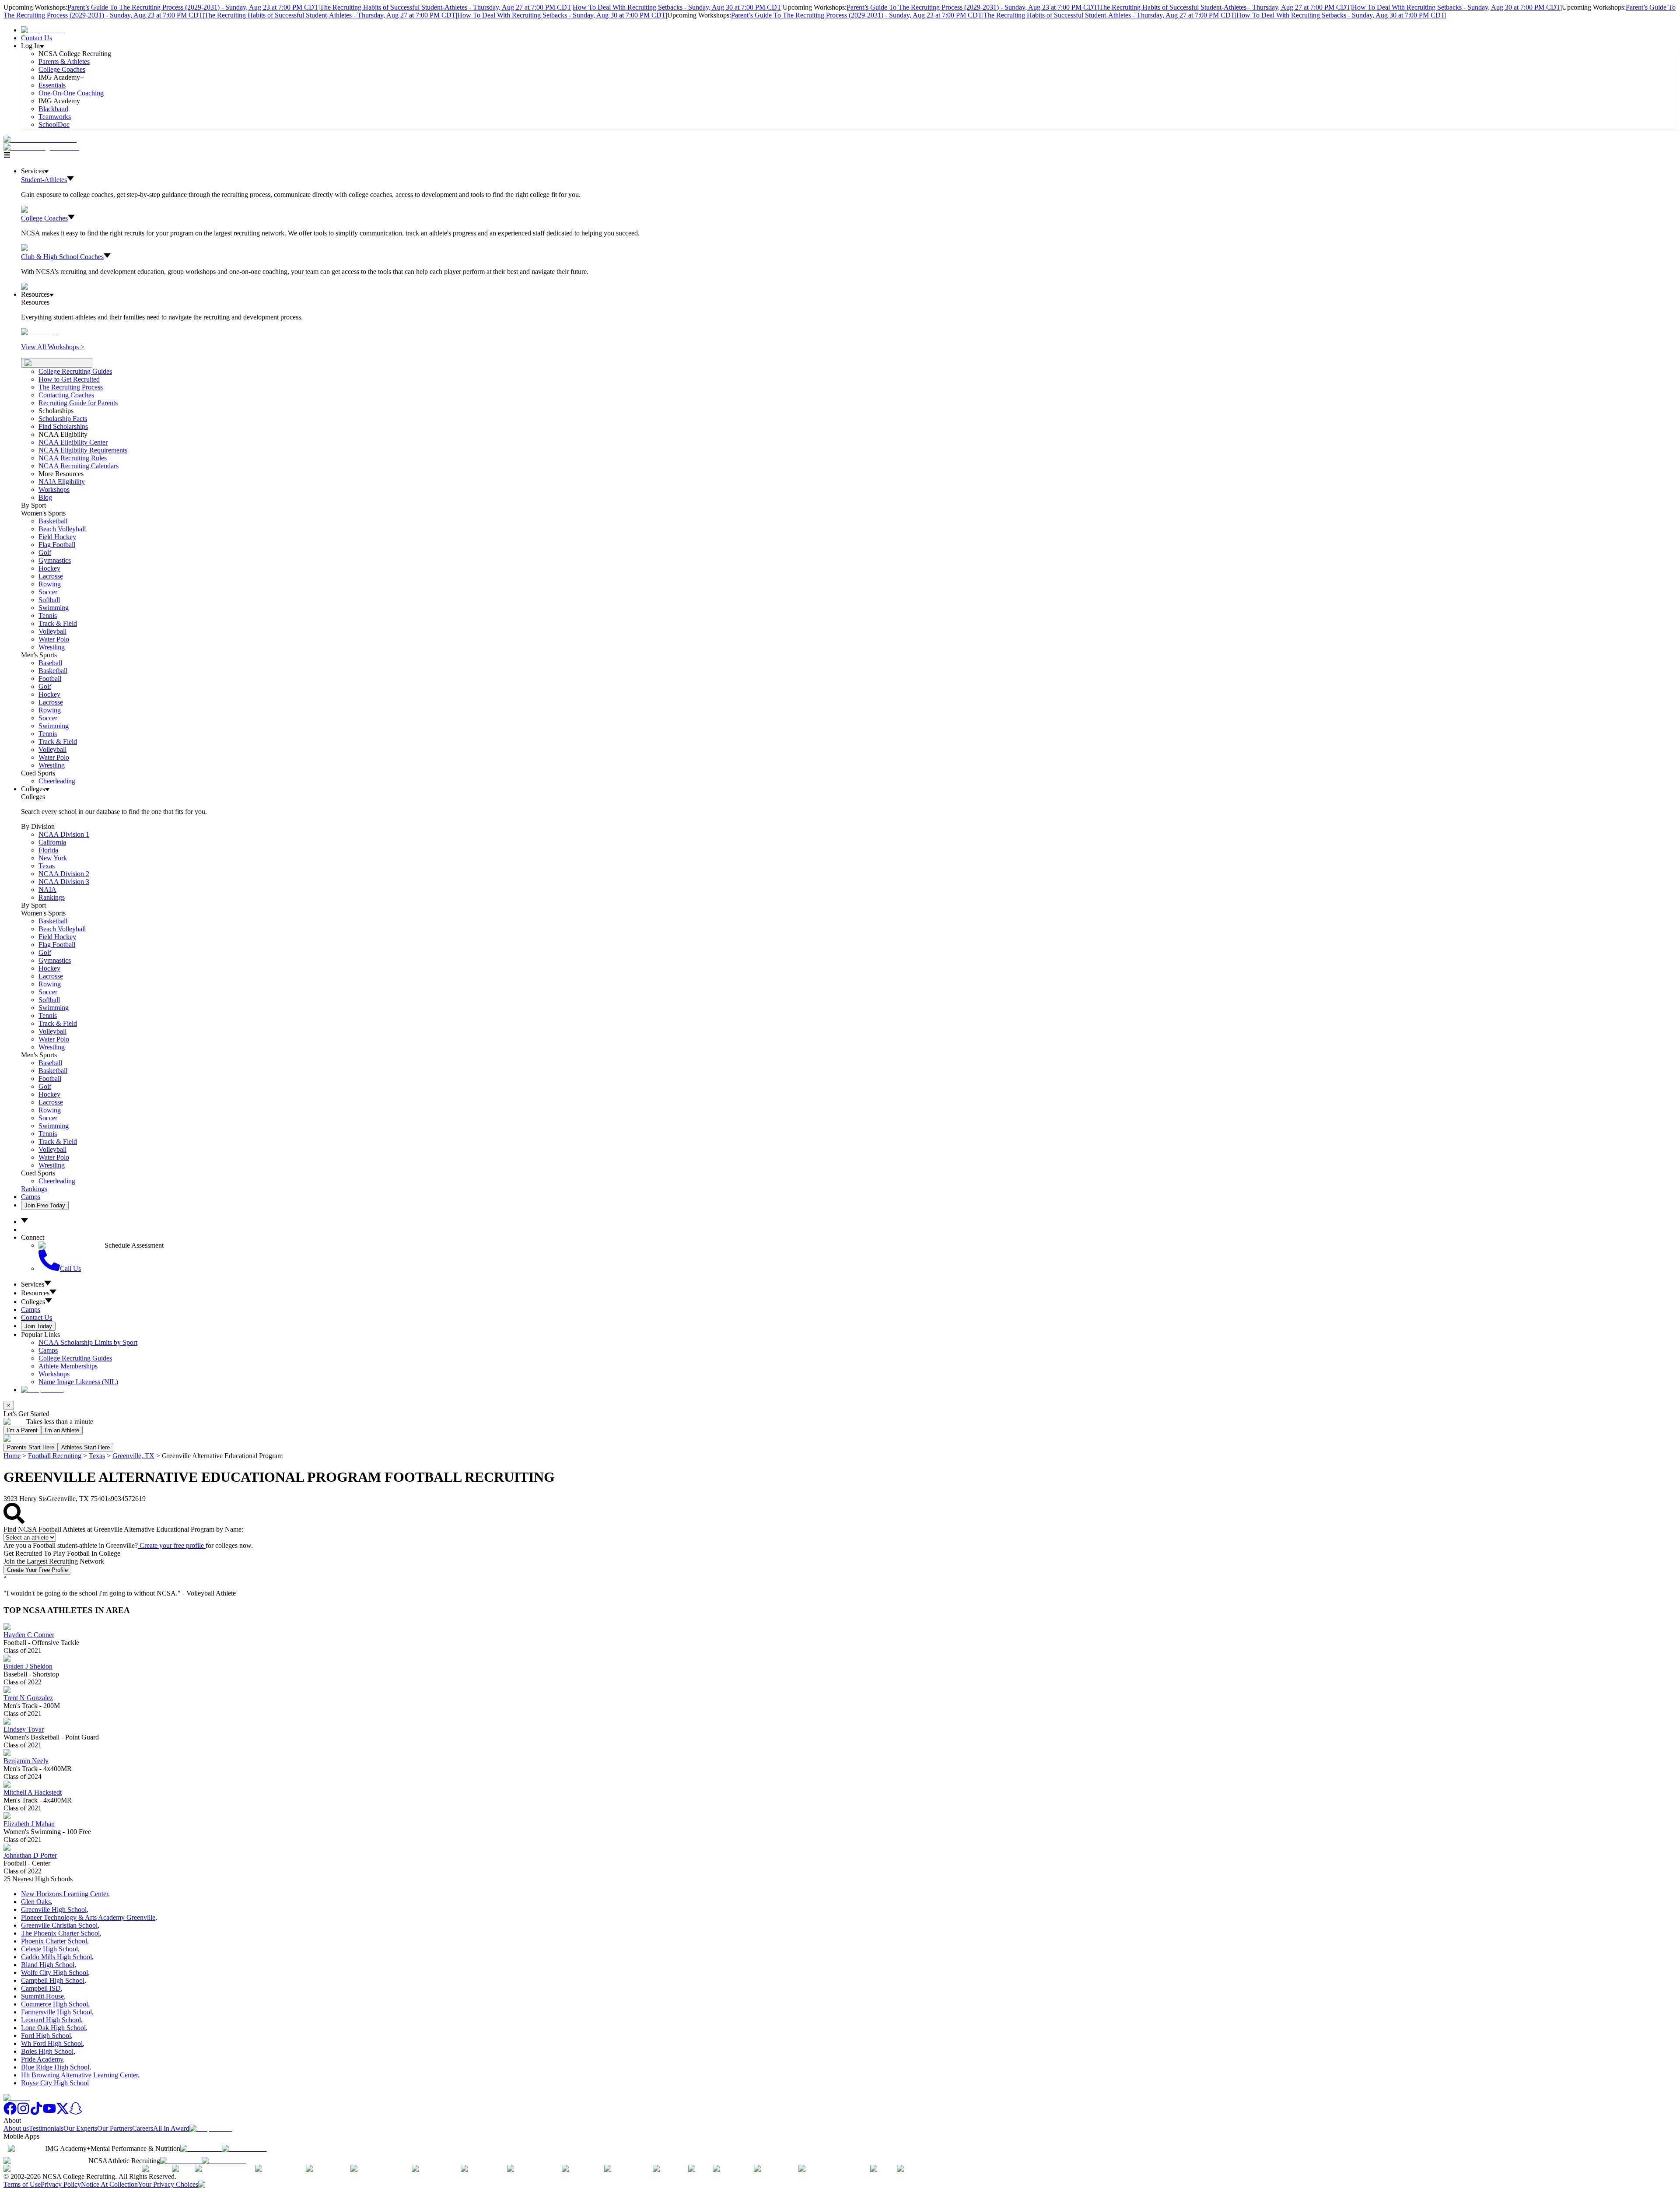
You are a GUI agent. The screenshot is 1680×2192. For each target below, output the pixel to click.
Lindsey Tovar (24, 1729)
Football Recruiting (55, 1456)
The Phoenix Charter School (60, 1933)
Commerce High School (54, 2004)
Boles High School (47, 2051)
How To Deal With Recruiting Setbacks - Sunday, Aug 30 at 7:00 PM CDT (677, 7)
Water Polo (54, 639)
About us (16, 2128)
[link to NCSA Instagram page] (23, 2113)
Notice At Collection (109, 2184)
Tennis (48, 616)
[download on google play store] (246, 2148)
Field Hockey (57, 537)
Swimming (54, 608)
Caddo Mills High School (56, 1957)
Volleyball (52, 631)
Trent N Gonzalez (28, 1698)
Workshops (54, 1374)
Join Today (38, 1326)
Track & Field (58, 623)
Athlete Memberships (68, 1366)
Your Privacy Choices (168, 2184)
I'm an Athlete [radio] (62, 1430)
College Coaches (62, 69)
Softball (49, 600)
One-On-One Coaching (71, 93)
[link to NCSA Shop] (42, 30)
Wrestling (52, 647)
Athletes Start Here (86, 1447)
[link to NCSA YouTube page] (49, 2113)
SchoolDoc (54, 125)
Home (12, 1456)
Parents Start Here (31, 1447)
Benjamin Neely (26, 1761)
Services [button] (33, 1284)
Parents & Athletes (64, 61)
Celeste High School (49, 1949)
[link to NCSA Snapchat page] (76, 2113)
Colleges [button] (33, 1302)
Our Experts (80, 2128)
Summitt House (42, 1996)
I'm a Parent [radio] (22, 1430)
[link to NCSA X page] (63, 2113)
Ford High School (46, 2036)
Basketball (53, 521)
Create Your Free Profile (37, 1570)
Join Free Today (45, 1205)
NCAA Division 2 (64, 874)
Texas (97, 1456)
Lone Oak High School (53, 2028)
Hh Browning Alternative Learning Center (79, 2075)
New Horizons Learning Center (65, 1894)
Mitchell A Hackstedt (33, 1792)
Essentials (52, 85)
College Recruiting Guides (75, 371)
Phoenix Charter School (54, 1941)
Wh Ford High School (52, 2043)
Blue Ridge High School (55, 2067)
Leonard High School (51, 2020)
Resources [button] (35, 1293)
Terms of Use (22, 2184)
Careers (143, 2128)
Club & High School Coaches (62, 257)
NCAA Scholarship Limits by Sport (88, 1342)
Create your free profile (172, 1545)
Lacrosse (51, 576)
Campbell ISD (41, 1988)
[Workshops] (40, 332)
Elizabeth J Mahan (29, 1824)
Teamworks (55, 117)
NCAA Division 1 (64, 834)
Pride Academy (42, 2059)
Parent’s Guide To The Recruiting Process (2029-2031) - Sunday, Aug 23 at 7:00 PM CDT (193, 7)
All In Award (171, 2128)
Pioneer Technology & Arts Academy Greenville (88, 1917)
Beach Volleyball (62, 529)
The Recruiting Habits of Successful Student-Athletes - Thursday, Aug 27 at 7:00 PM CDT (446, 7)
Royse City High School (55, 2083)
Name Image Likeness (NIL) (78, 1382)
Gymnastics (55, 560)
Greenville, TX (133, 1456)
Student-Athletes (44, 180)
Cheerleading (57, 781)
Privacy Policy (61, 2184)
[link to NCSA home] (17, 2098)
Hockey (49, 568)
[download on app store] (201, 2148)
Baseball (50, 663)
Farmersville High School (56, 2012)
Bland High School (48, 1965)
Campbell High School (53, 1980)
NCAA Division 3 (64, 882)
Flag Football (57, 545)
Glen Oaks (36, 1902)
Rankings (52, 897)
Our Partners (115, 2128)
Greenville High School (54, 1910)
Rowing (50, 584)
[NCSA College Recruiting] (43, 147)
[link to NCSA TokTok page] (36, 2113)
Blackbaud (53, 109)
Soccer (48, 592)
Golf (45, 552)
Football (50, 679)
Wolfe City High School (54, 1973)
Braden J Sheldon (28, 1666)
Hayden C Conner (29, 1635)
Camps (31, 1197)
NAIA (47, 889)
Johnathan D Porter (30, 1855)
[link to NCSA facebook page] (10, 2113)
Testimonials (46, 2128)
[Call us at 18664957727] (40, 139)
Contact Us (37, 38)
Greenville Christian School (59, 1925)
